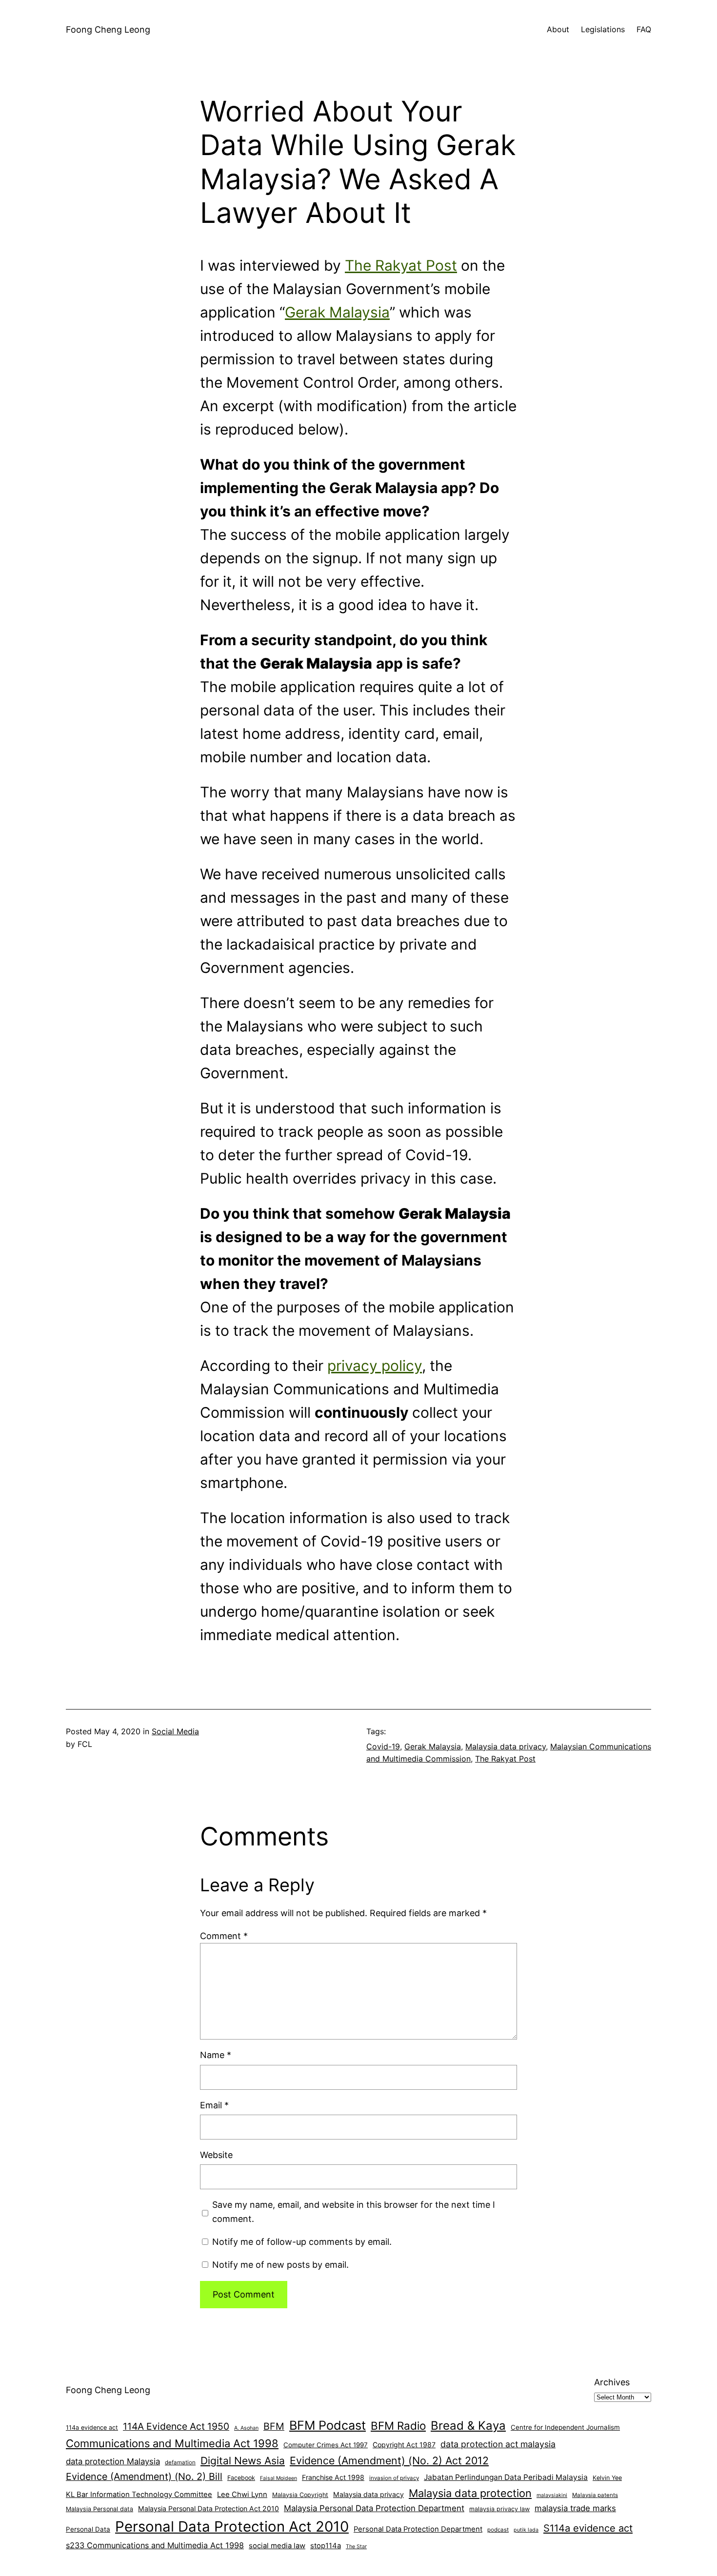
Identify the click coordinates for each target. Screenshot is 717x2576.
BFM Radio (398, 2426)
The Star (356, 2546)
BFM (274, 2426)
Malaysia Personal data (100, 2509)
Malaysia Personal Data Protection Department (374, 2508)
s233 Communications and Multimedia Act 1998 (155, 2545)
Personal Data (88, 2529)
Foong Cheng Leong (108, 30)
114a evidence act (92, 2427)
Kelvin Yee (607, 2478)
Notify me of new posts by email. (280, 2265)
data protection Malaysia (113, 2461)
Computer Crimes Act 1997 (326, 2445)
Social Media (175, 1731)
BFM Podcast (328, 2425)
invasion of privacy (394, 2478)
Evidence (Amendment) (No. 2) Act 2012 (389, 2460)
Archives (612, 2382)
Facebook (241, 2478)
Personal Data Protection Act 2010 (232, 2526)
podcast (498, 2530)
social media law (277, 2546)
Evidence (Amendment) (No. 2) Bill (144, 2477)
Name (216, 2055)
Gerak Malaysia (337, 312)
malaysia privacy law (499, 2509)
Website (216, 2155)
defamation (180, 2462)
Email (214, 2105)
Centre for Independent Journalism (565, 2427)
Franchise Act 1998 (333, 2477)
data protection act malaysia (498, 2444)
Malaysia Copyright (300, 2495)
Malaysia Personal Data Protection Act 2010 (209, 2508)
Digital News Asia (243, 2461)
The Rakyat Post (401, 265)
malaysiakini (552, 2495)
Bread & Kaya (468, 2426)
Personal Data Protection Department (418, 2529)
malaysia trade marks (575, 2508)
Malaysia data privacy (506, 1746)
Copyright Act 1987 (404, 2445)
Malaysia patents (595, 2495)
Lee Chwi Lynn (242, 2495)
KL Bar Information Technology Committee (139, 2495)
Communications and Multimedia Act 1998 (172, 2443)
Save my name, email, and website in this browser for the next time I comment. (354, 2212)
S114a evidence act (588, 2528)
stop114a (326, 2546)
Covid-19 (383, 1746)
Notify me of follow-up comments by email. (302, 2242)
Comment (224, 1936)
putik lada (526, 2530)
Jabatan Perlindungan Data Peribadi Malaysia (506, 2477)
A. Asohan (246, 2428)
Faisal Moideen (279, 2478)
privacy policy (375, 1366)
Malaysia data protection (470, 2493)
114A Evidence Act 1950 (176, 2426)
